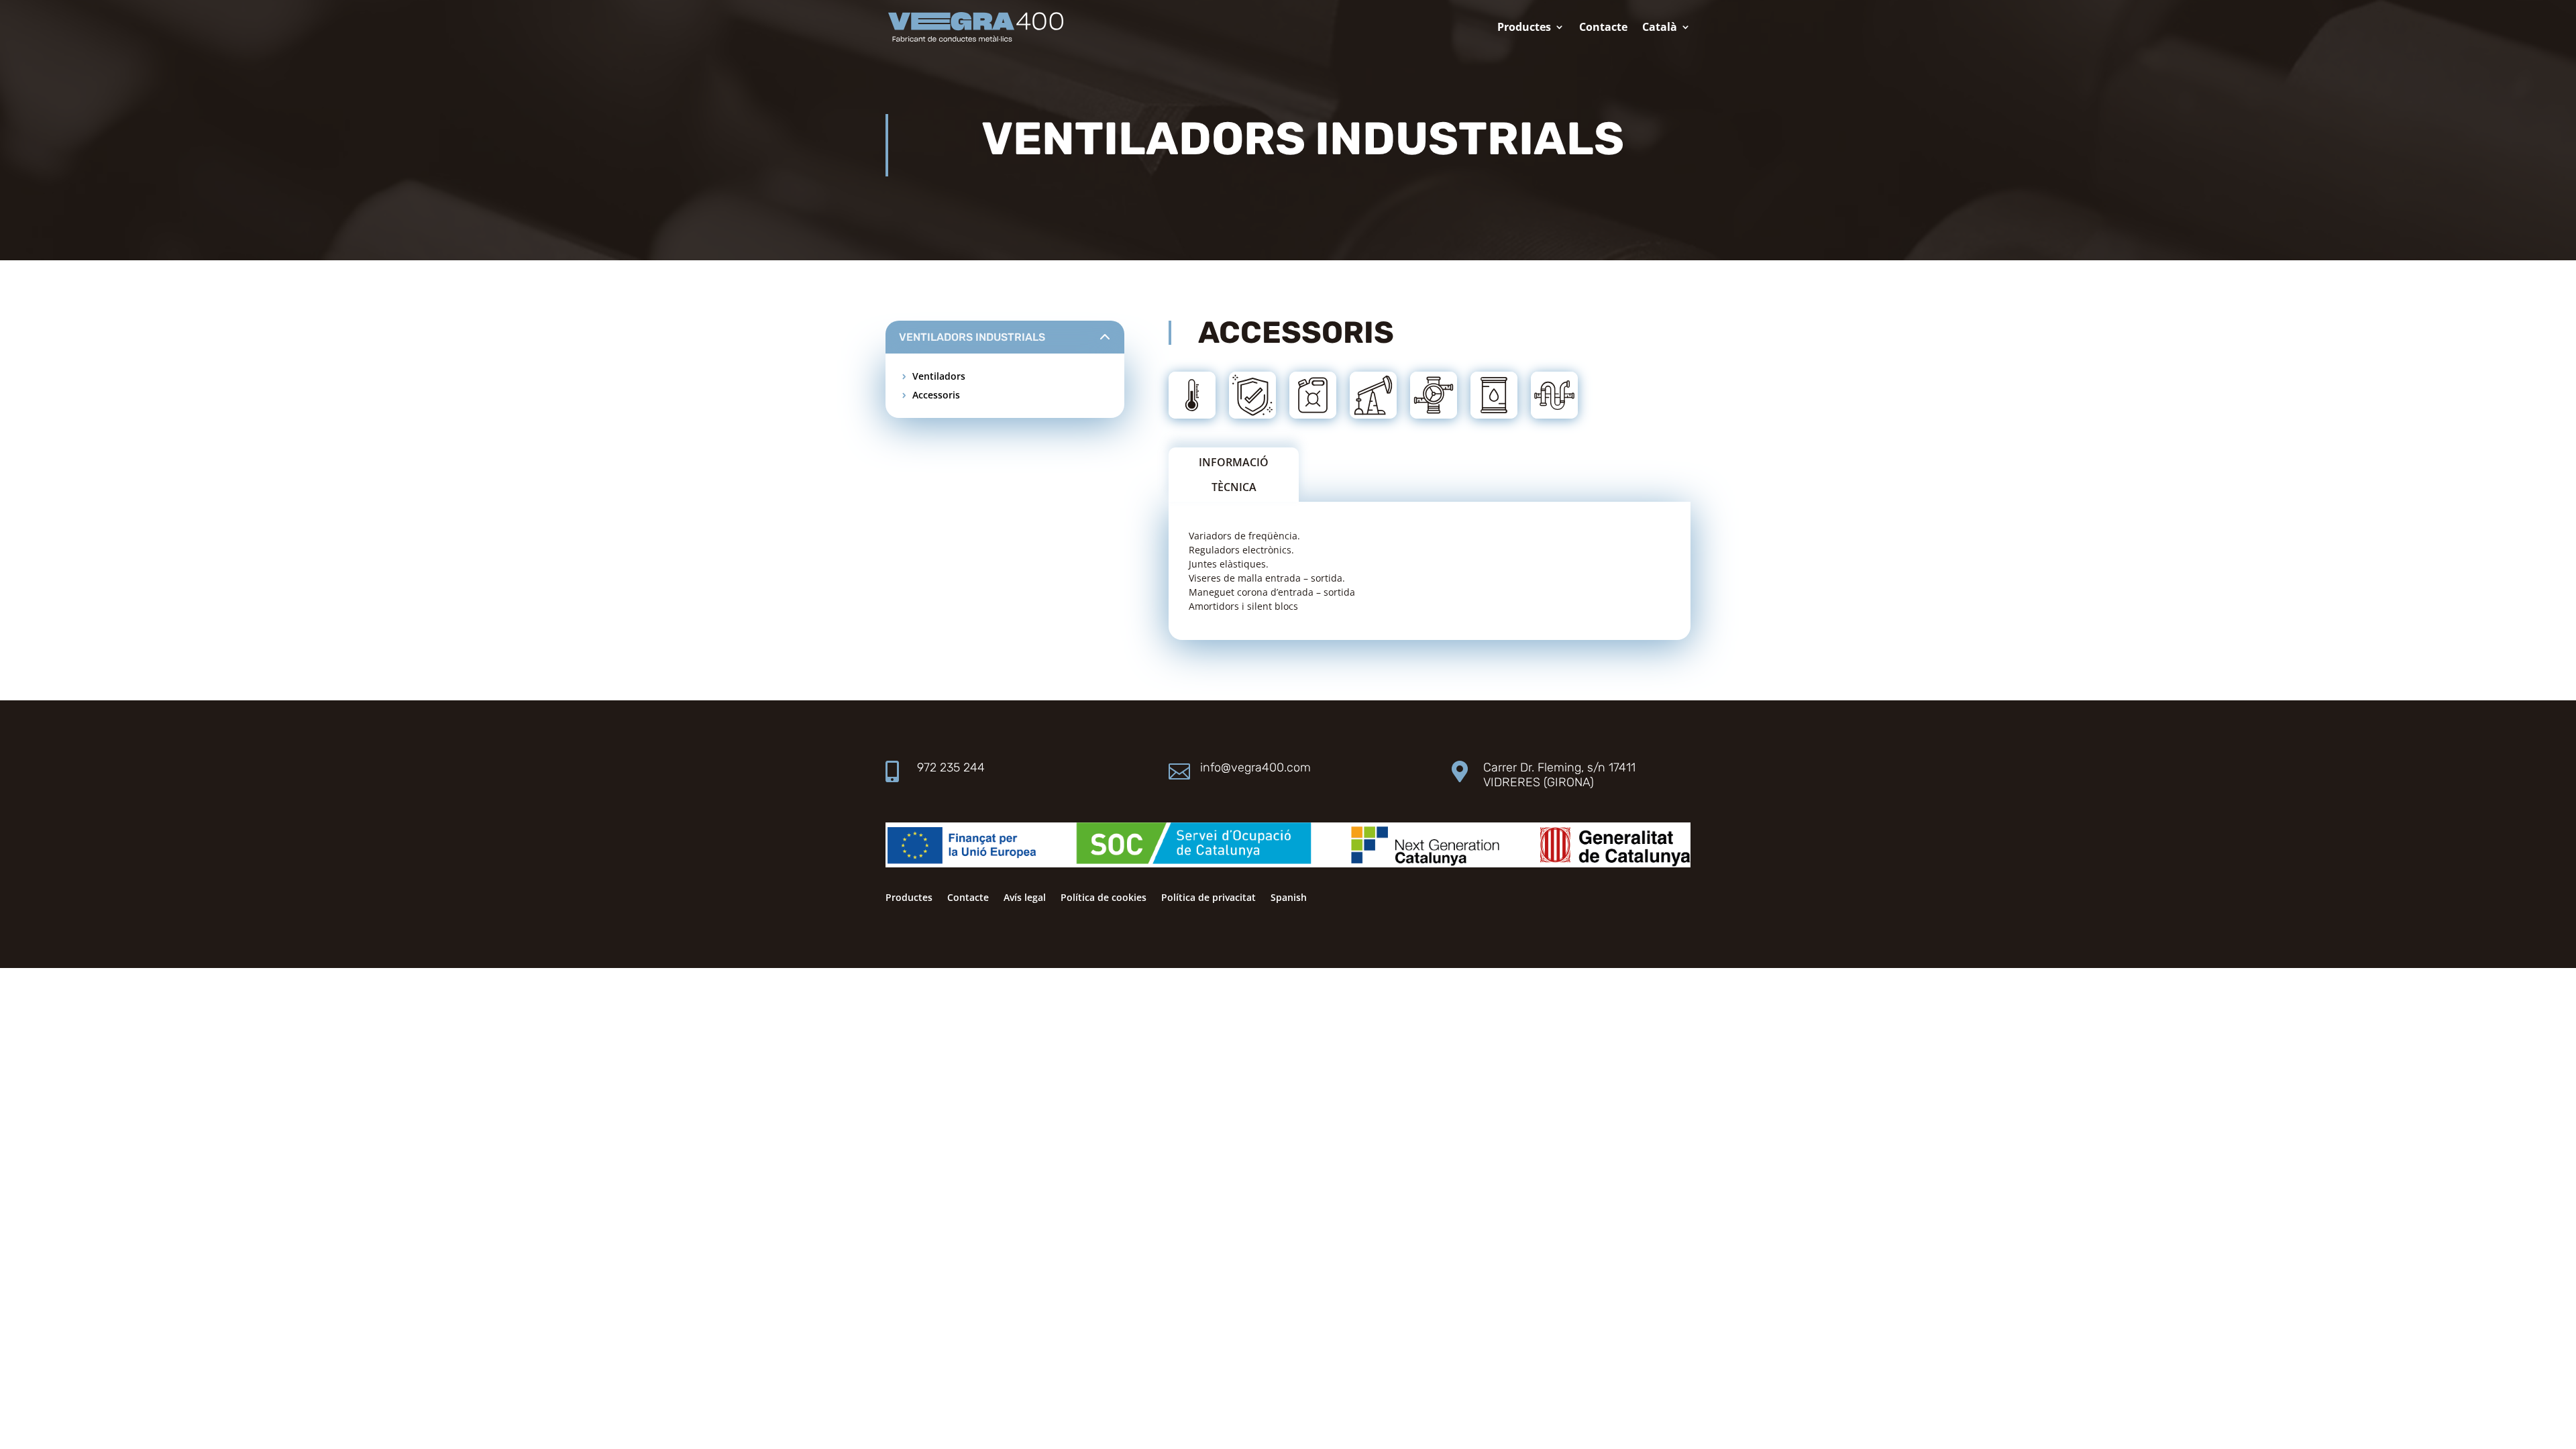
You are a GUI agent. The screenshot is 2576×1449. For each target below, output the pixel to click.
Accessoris (936, 395)
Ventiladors (939, 376)
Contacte (1603, 28)
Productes (1524, 28)
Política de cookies (1104, 898)
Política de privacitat (1209, 898)
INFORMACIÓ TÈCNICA (1234, 475)
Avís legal (1025, 898)
